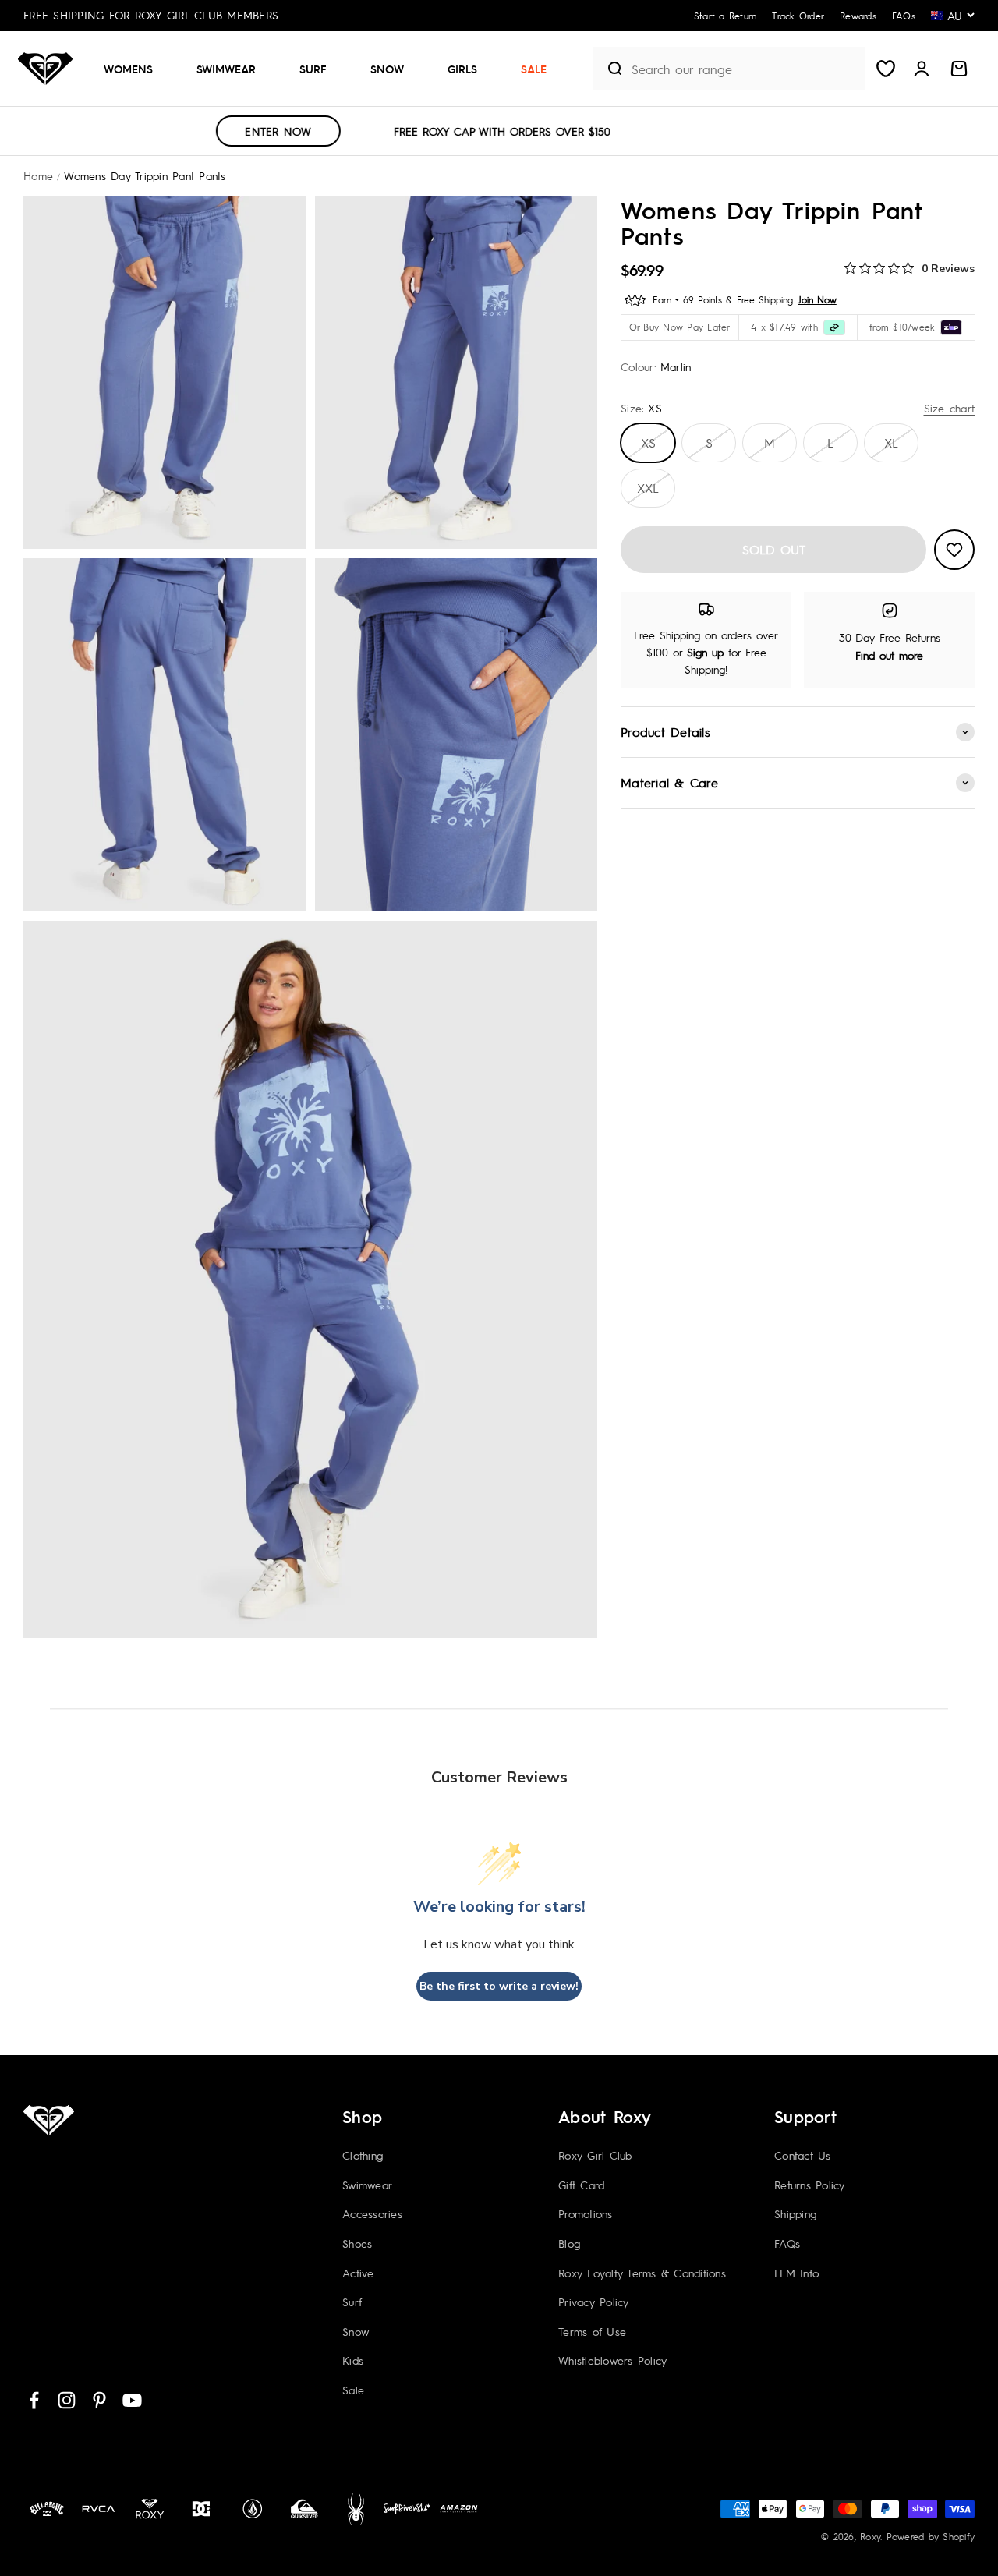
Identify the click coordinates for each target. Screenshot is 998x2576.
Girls (462, 69)
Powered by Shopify (931, 2536)
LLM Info (796, 2273)
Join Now (818, 299)
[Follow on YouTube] (132, 2400)
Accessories (372, 2213)
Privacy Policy (594, 2302)
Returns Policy (810, 2185)
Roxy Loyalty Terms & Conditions (642, 2273)
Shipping (795, 2213)
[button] (134, 69)
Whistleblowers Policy (612, 2360)
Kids (353, 2360)
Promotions (586, 2213)
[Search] (608, 69)
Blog (569, 2243)
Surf (313, 69)
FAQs (787, 2243)
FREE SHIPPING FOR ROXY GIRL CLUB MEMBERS (151, 15)
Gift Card (581, 2185)
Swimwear (226, 69)
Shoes (357, 2243)
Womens (128, 69)
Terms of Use (592, 2331)
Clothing (363, 2155)
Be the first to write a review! (499, 1986)
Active (358, 2273)
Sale (534, 69)
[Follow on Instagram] (67, 2400)
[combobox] (744, 69)
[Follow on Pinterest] (99, 2400)
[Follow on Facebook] (34, 2400)
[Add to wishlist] (954, 550)
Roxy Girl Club (595, 2155)
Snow (387, 69)
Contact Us (803, 2155)
